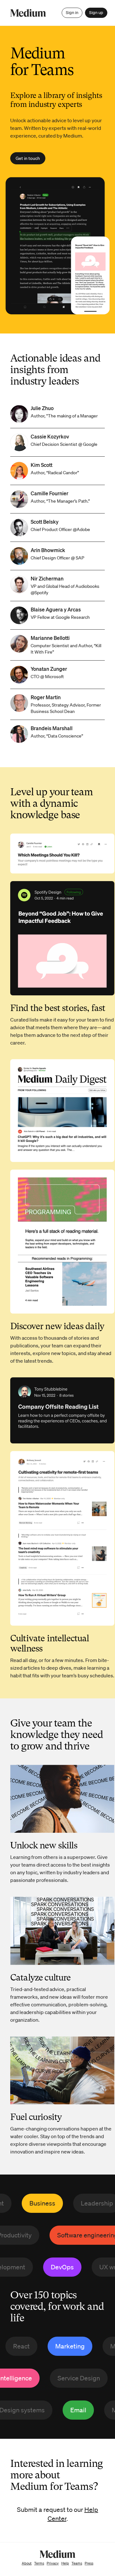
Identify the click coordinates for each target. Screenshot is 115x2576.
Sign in (72, 13)
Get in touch (28, 158)
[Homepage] (28, 13)
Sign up (96, 13)
